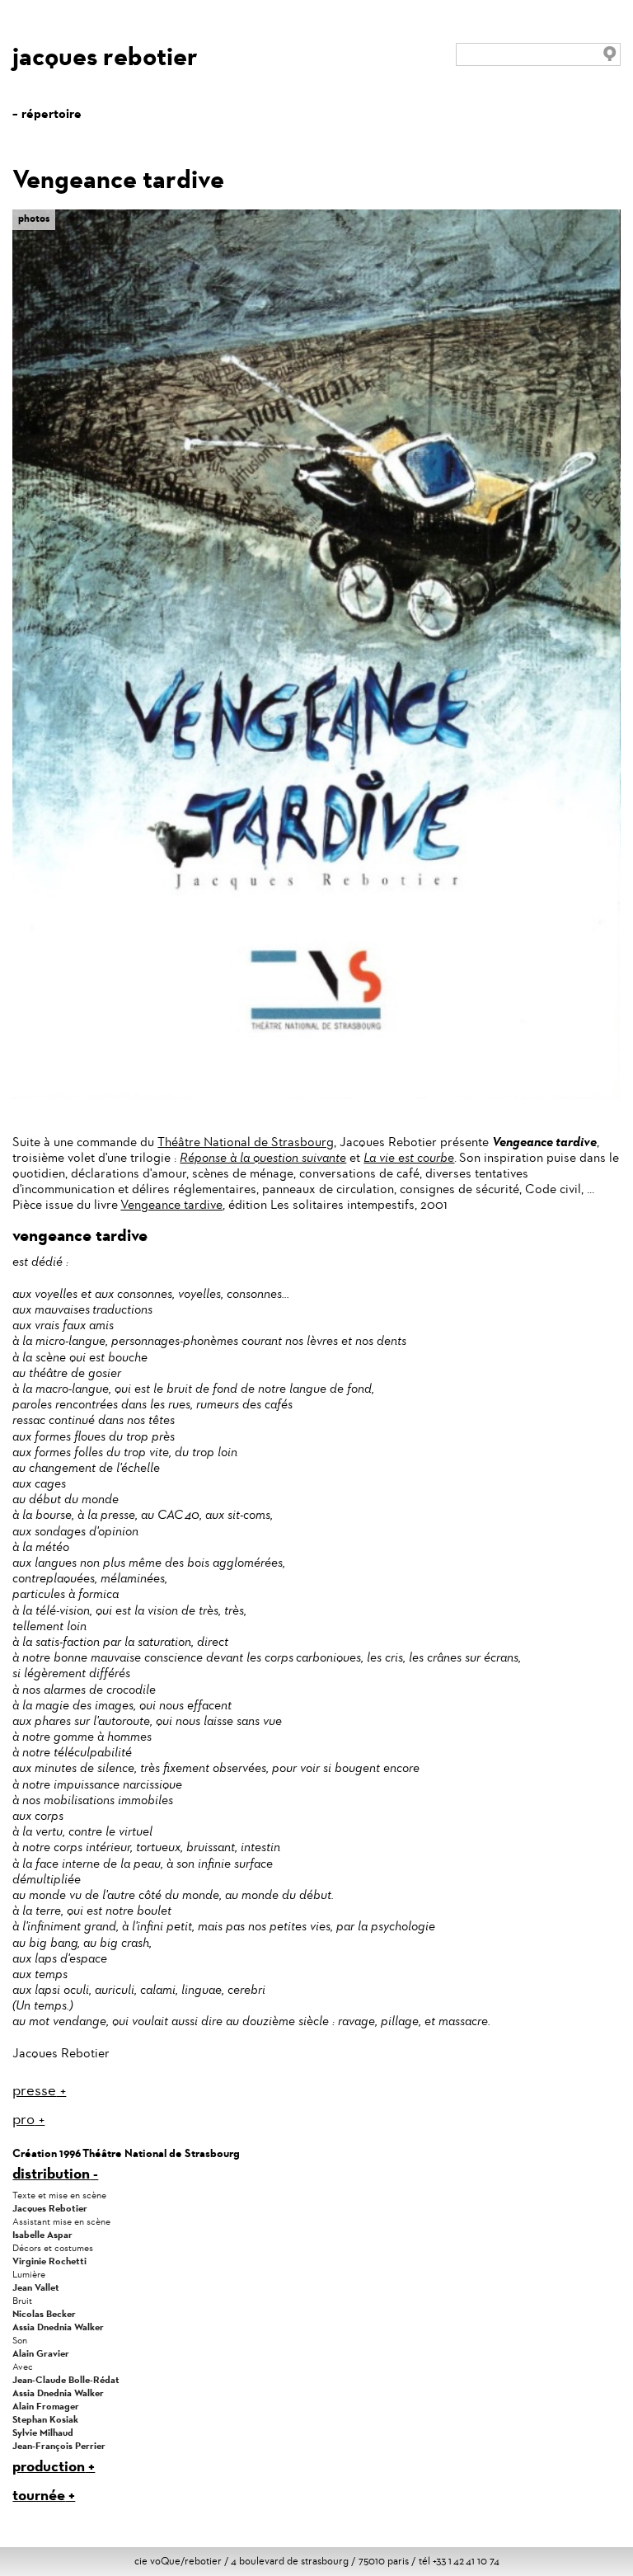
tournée (39, 2495)
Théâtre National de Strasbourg (246, 1142)
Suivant (608, 228)
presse (34, 2090)
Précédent (584, 220)
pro (23, 2119)
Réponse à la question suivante (263, 1157)
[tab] (316, 2091)
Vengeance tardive (171, 1204)
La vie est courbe (409, 1157)
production (49, 2466)
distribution (51, 2173)
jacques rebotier (105, 56)
